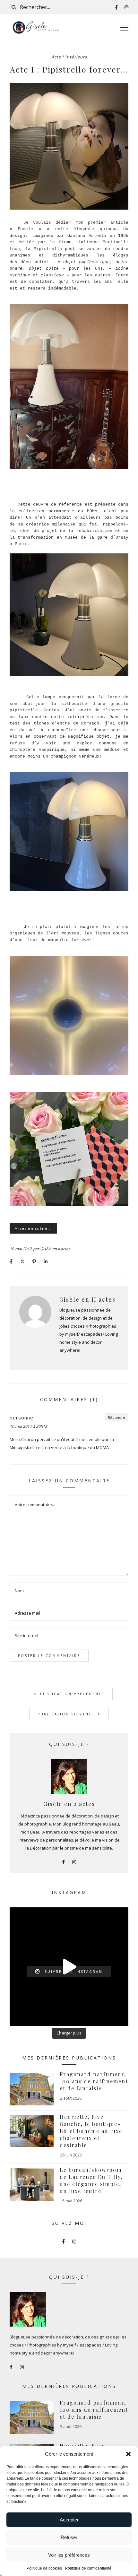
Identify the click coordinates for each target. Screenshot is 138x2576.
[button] (128, 2454)
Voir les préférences (69, 2555)
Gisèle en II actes (55, 1249)
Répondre (116, 1417)
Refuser (69, 2537)
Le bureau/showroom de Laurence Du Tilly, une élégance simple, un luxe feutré (91, 2180)
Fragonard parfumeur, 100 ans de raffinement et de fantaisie (94, 2081)
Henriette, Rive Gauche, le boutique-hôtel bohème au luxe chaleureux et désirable (91, 2131)
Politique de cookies (44, 2568)
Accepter (69, 2520)
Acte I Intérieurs (69, 57)
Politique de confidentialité (88, 2568)
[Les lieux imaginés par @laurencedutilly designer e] (69, 1967)
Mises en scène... (33, 1228)
